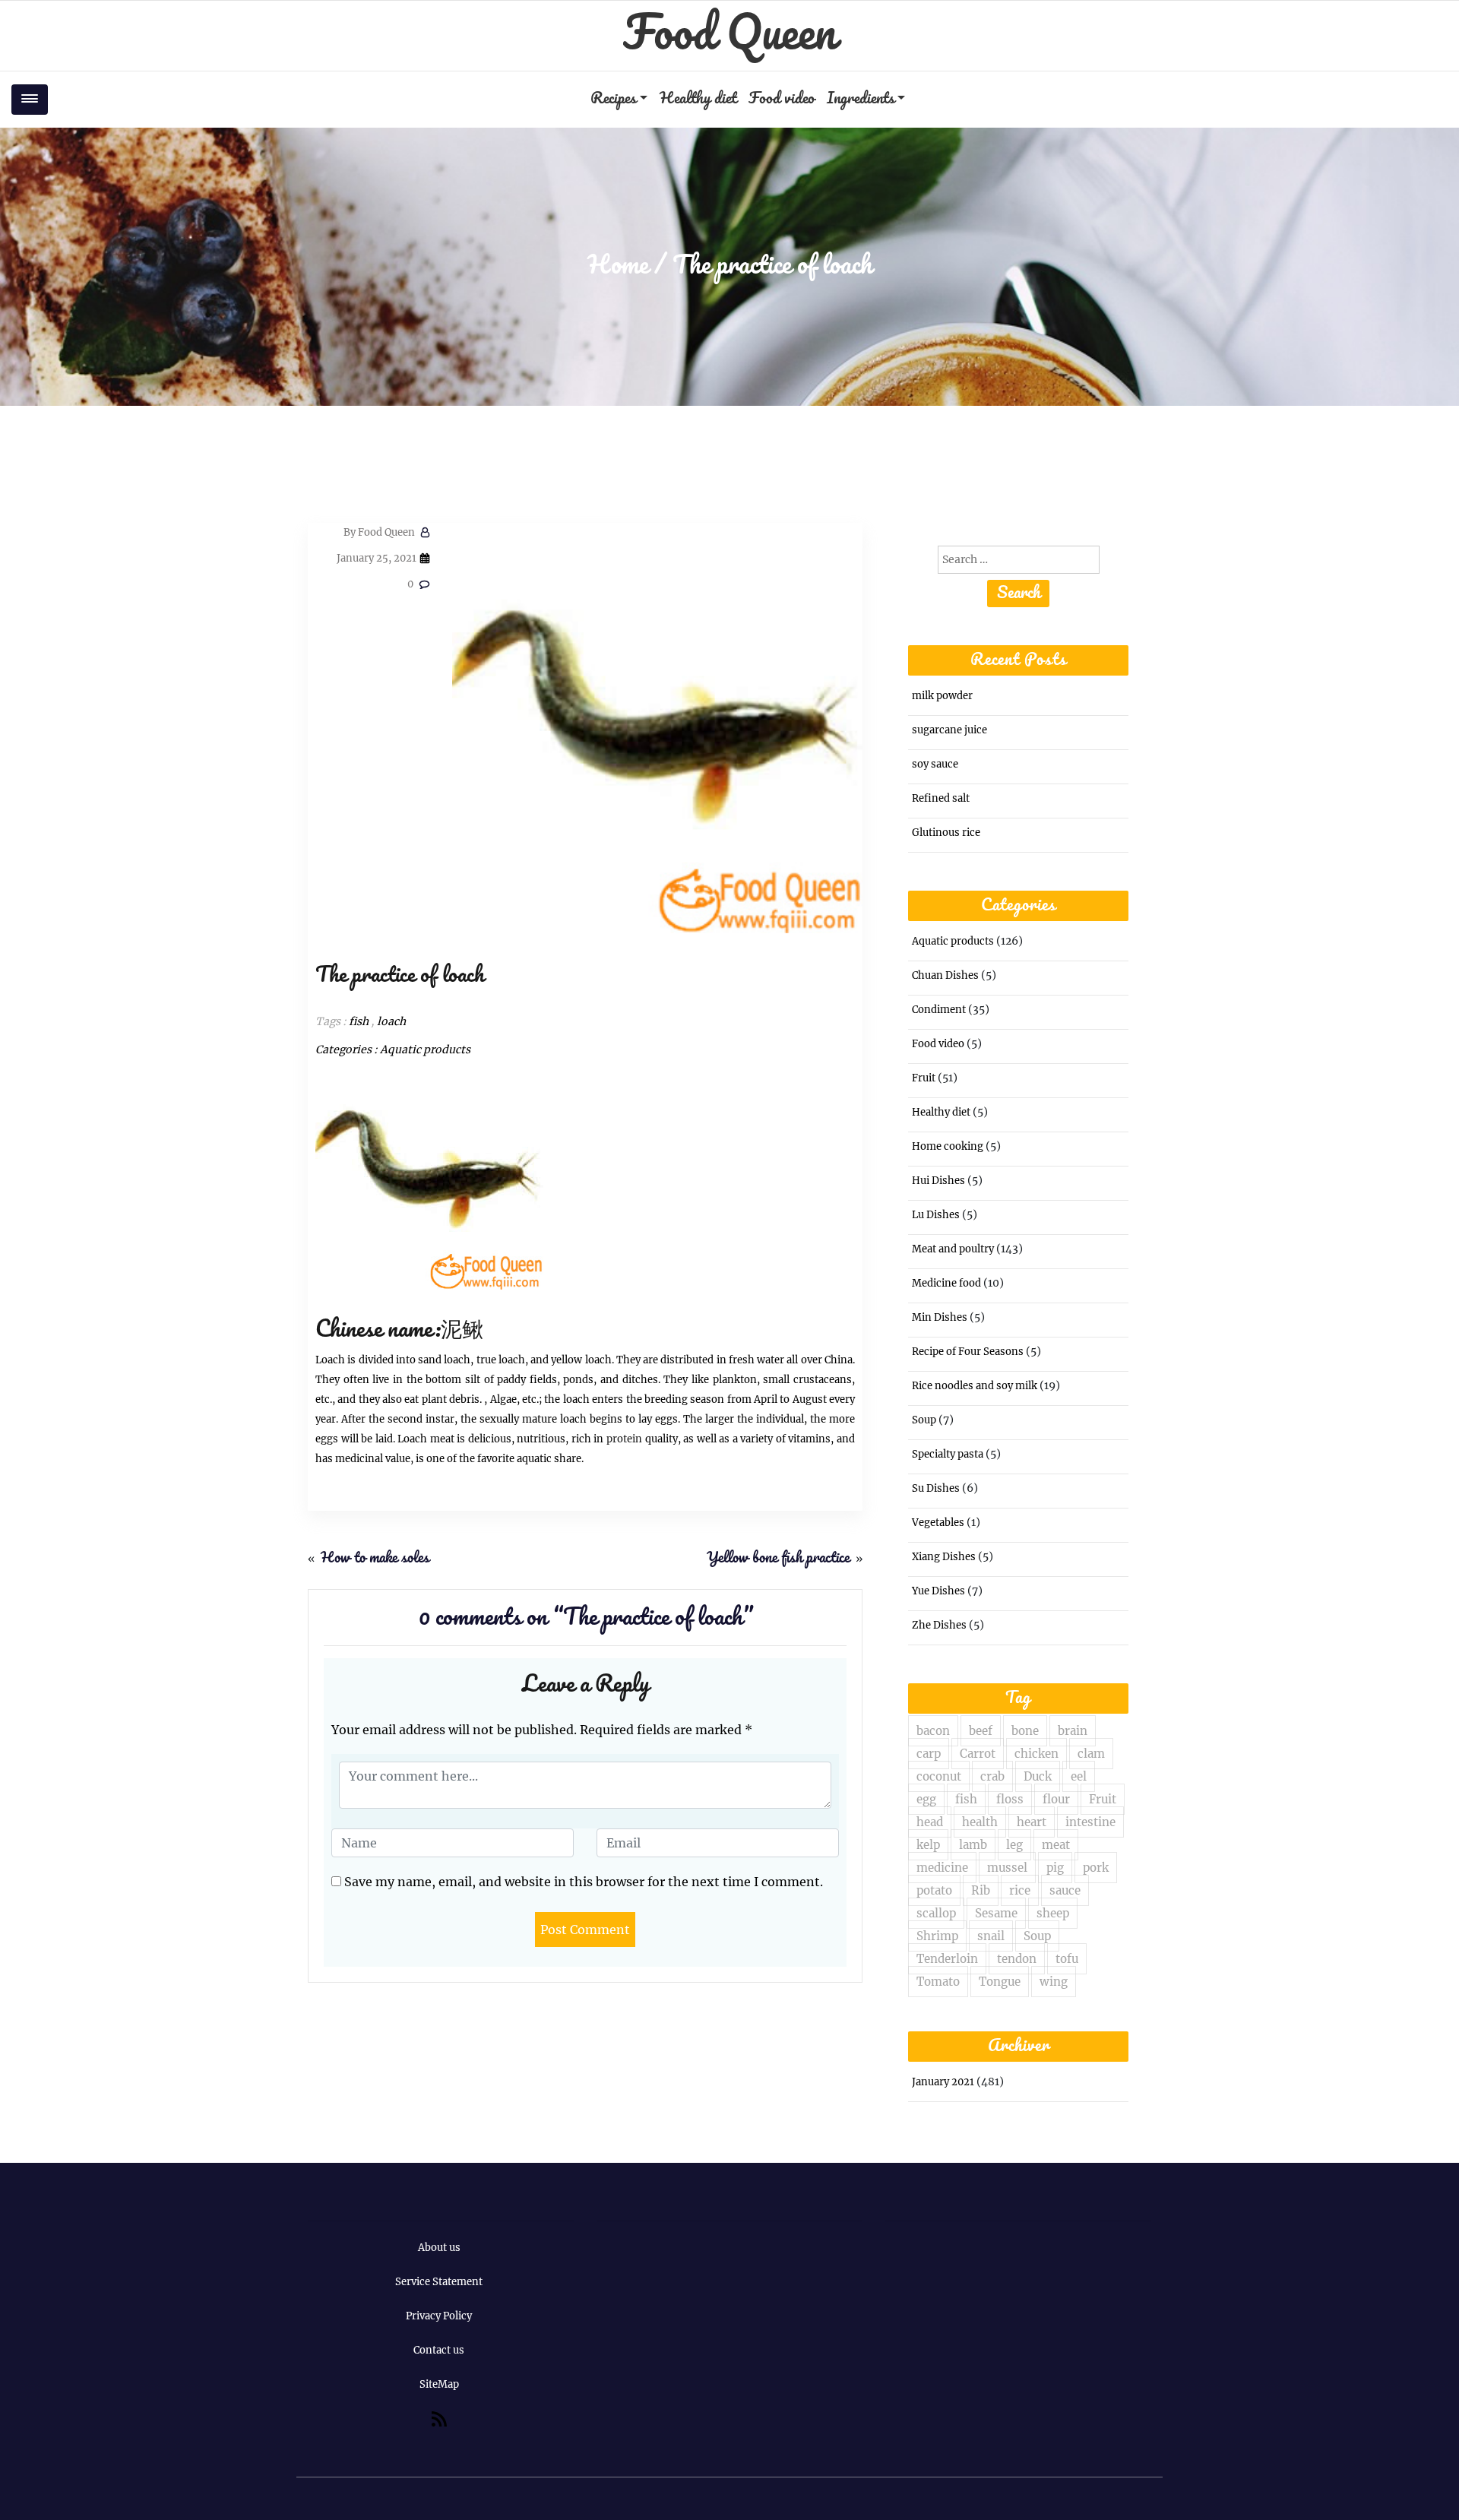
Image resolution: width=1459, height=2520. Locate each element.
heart (1032, 1822)
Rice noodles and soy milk (975, 1386)
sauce (1065, 1890)
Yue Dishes (938, 1591)
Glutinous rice (946, 833)
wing (1054, 1982)
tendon (1017, 1959)
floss (1010, 1799)
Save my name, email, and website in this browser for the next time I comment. (584, 1882)
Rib (981, 1890)
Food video (782, 99)
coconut (939, 1776)
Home (618, 266)
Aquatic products (425, 1049)
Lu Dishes (936, 1215)
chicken (1036, 1754)
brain (1073, 1731)
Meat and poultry (953, 1249)
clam (1091, 1754)
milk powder (942, 696)
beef (981, 1731)
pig (1055, 1868)
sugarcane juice (949, 730)
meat (1056, 1845)
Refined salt (941, 798)
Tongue (1000, 1982)
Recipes (613, 99)
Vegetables (938, 1523)
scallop (936, 1913)
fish (359, 1021)
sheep (1053, 1913)
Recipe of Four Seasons (968, 1352)
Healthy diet (698, 99)
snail (991, 1936)
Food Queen (729, 35)
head (930, 1822)
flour (1056, 1799)
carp (929, 1754)
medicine (942, 1868)
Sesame (996, 1913)
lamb (973, 1845)
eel (1079, 1776)
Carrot (978, 1754)
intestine (1090, 1822)
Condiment (939, 1010)
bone (1025, 1731)
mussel (1007, 1868)
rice (1020, 1890)
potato (934, 1890)
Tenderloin (947, 1959)
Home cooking (948, 1146)
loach (391, 1021)
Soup (924, 1420)
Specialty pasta (948, 1454)
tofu (1067, 1959)
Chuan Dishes (945, 975)
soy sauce (935, 764)
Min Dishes (940, 1317)
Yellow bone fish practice (778, 1559)
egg (926, 1799)
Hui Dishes (938, 1181)
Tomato (938, 1982)
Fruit (924, 1078)
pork (1096, 1868)
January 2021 (943, 2082)
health (980, 1822)
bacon (933, 1731)
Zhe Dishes (939, 1625)
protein (624, 1439)
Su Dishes (936, 1488)
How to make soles (375, 1559)
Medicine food (946, 1283)
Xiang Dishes (944, 1557)
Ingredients (861, 99)
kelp (928, 1845)
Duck (1038, 1776)
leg (1014, 1845)
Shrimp (937, 1936)
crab (992, 1776)
